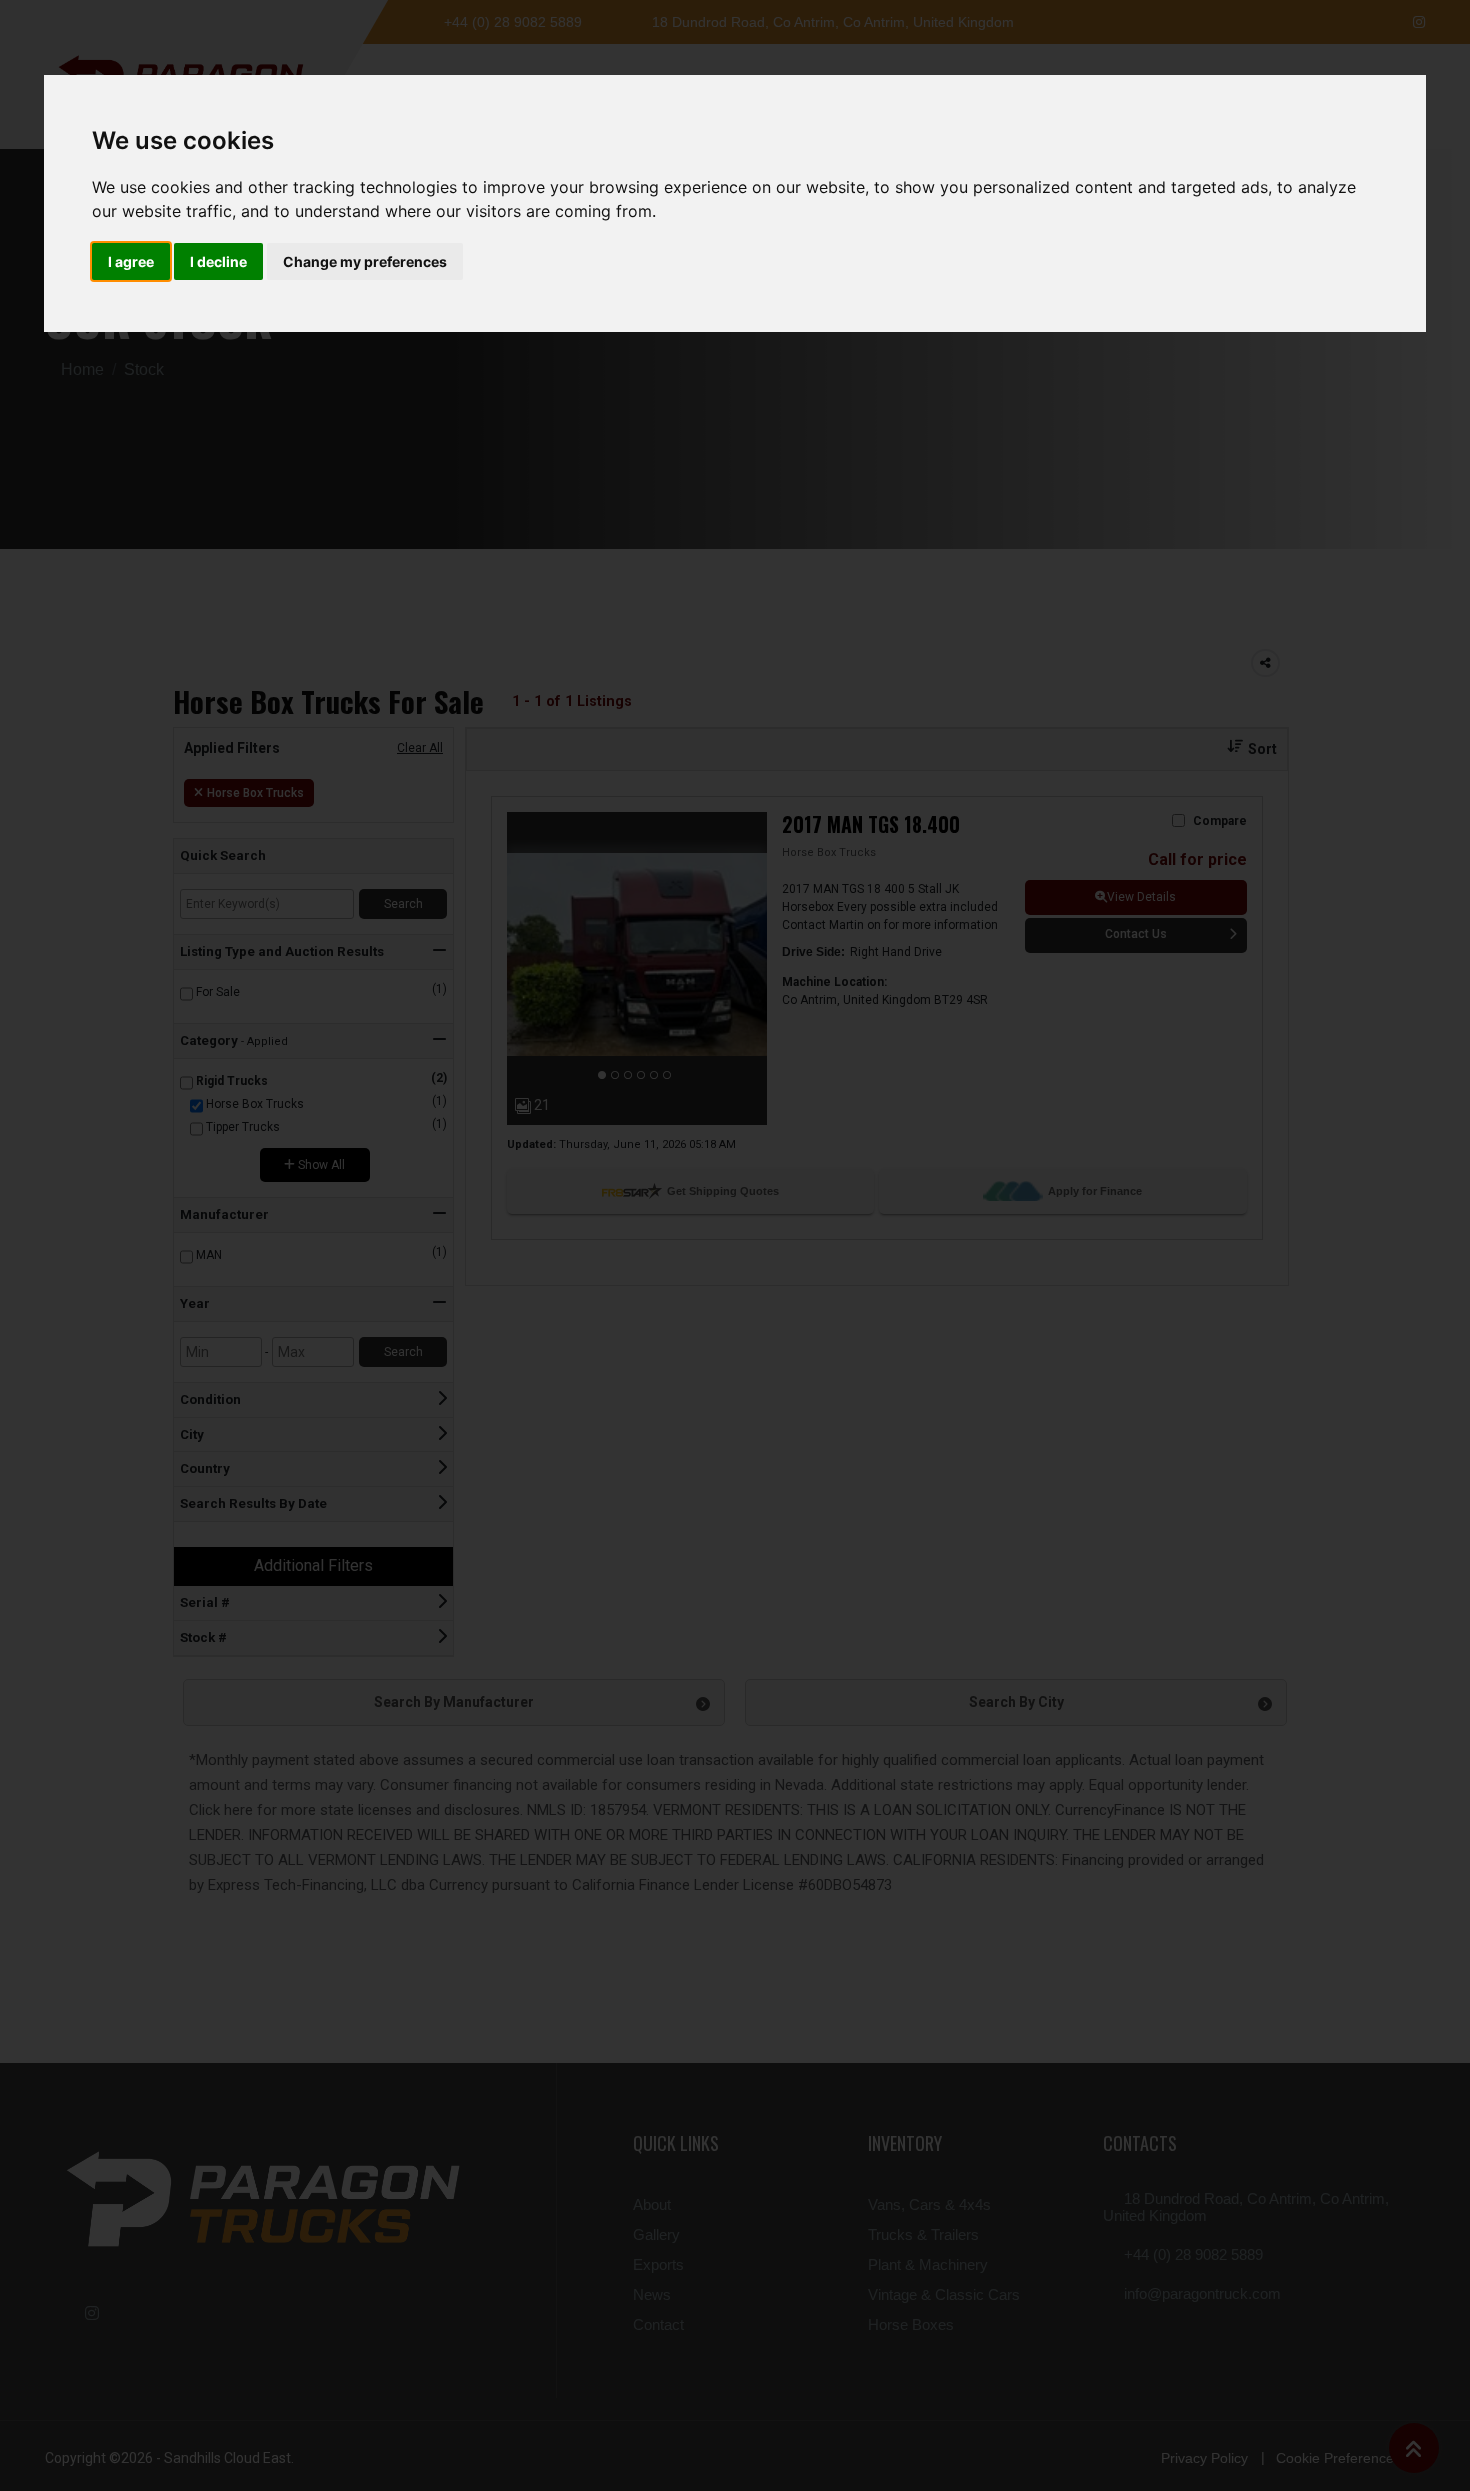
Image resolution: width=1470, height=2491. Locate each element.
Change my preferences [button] (365, 261)
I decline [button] (218, 261)
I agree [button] (131, 261)
